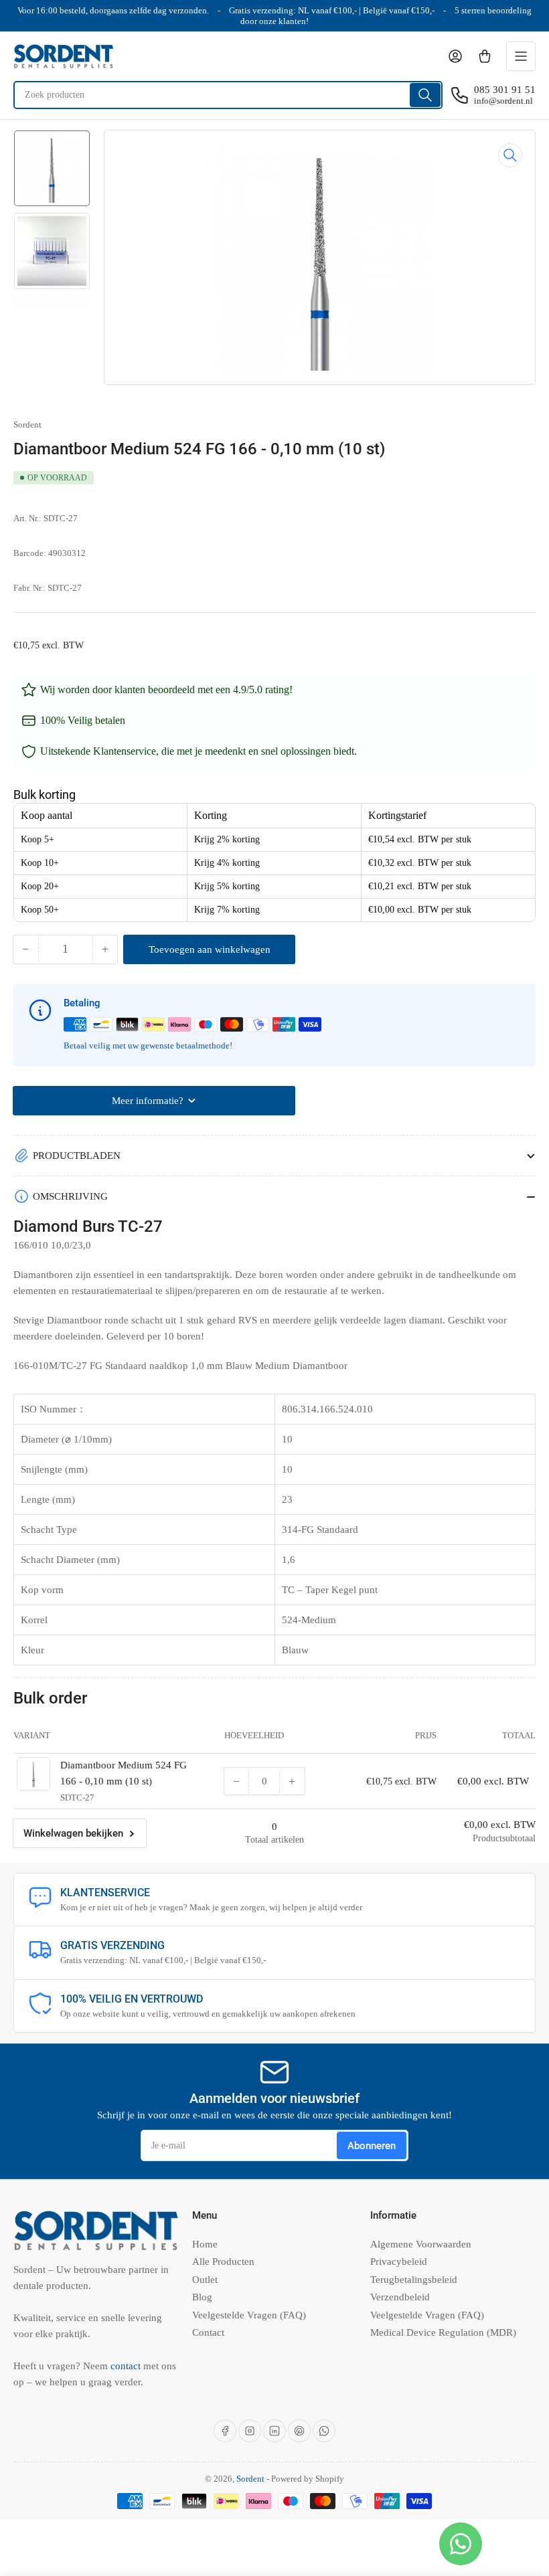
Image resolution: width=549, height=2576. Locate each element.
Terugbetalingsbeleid (414, 2280)
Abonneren (372, 2146)
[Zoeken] (425, 95)
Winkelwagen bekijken (73, 1833)
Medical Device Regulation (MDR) (443, 2332)
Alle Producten (223, 2262)
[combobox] (228, 95)
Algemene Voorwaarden (421, 2244)
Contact (208, 2332)
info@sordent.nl (503, 101)
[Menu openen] (521, 56)
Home (205, 2244)
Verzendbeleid (400, 2297)
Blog (202, 2297)
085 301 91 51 (505, 90)
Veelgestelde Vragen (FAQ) (249, 2315)
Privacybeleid (399, 2262)
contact (127, 2366)
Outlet (205, 2280)
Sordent (27, 425)
